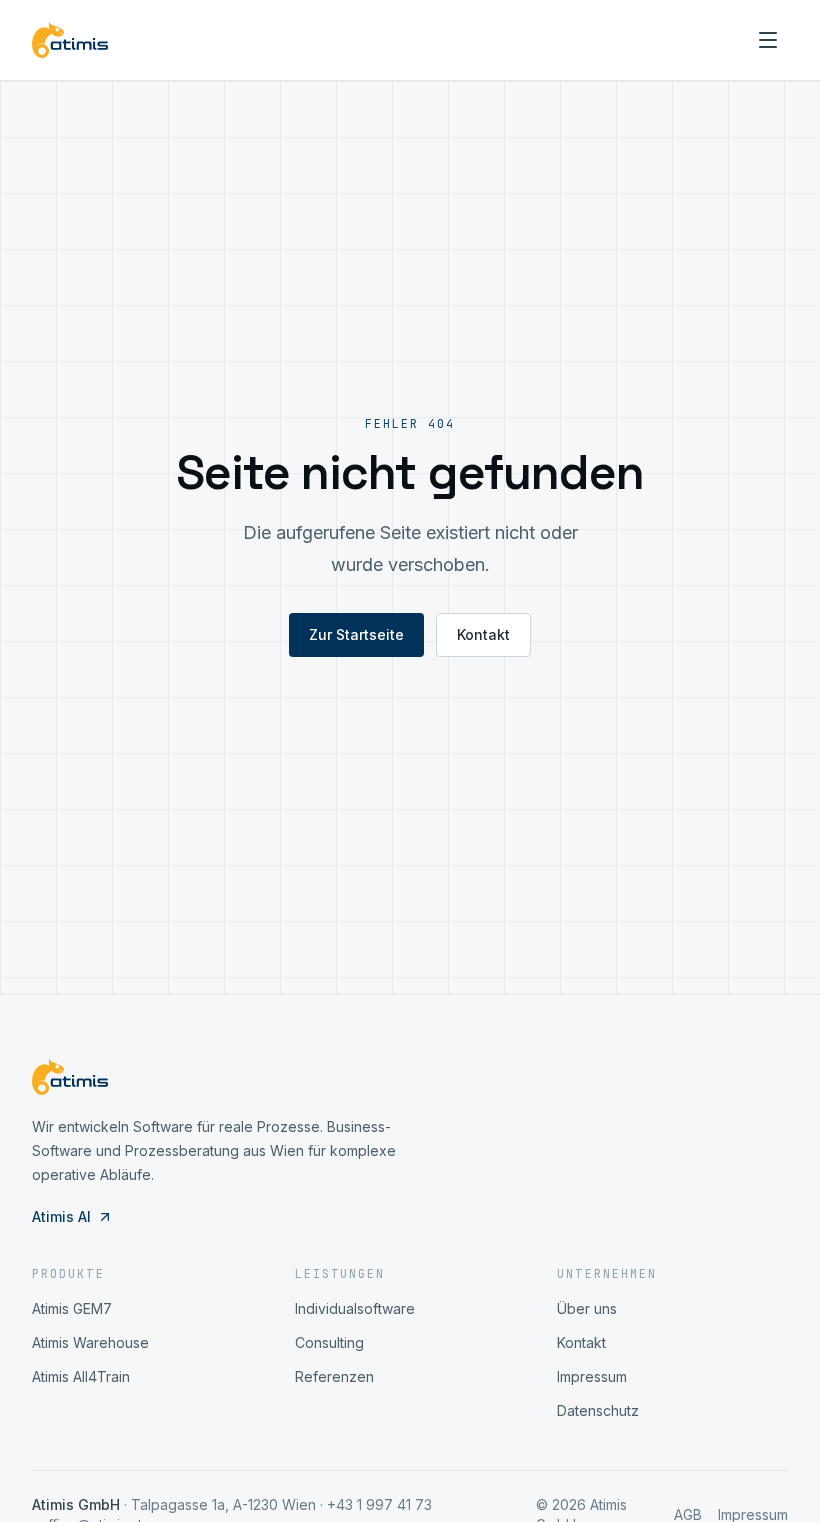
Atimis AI (61, 1216)
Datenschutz (598, 1410)
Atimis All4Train (81, 1376)
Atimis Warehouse (90, 1342)
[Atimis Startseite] (70, 40)
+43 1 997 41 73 (379, 1504)
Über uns (587, 1308)
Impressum (592, 1376)
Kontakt (483, 634)
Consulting (329, 1342)
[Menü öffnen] (768, 40)
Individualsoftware (355, 1308)
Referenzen (334, 1376)
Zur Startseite (356, 634)
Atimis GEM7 (72, 1308)
